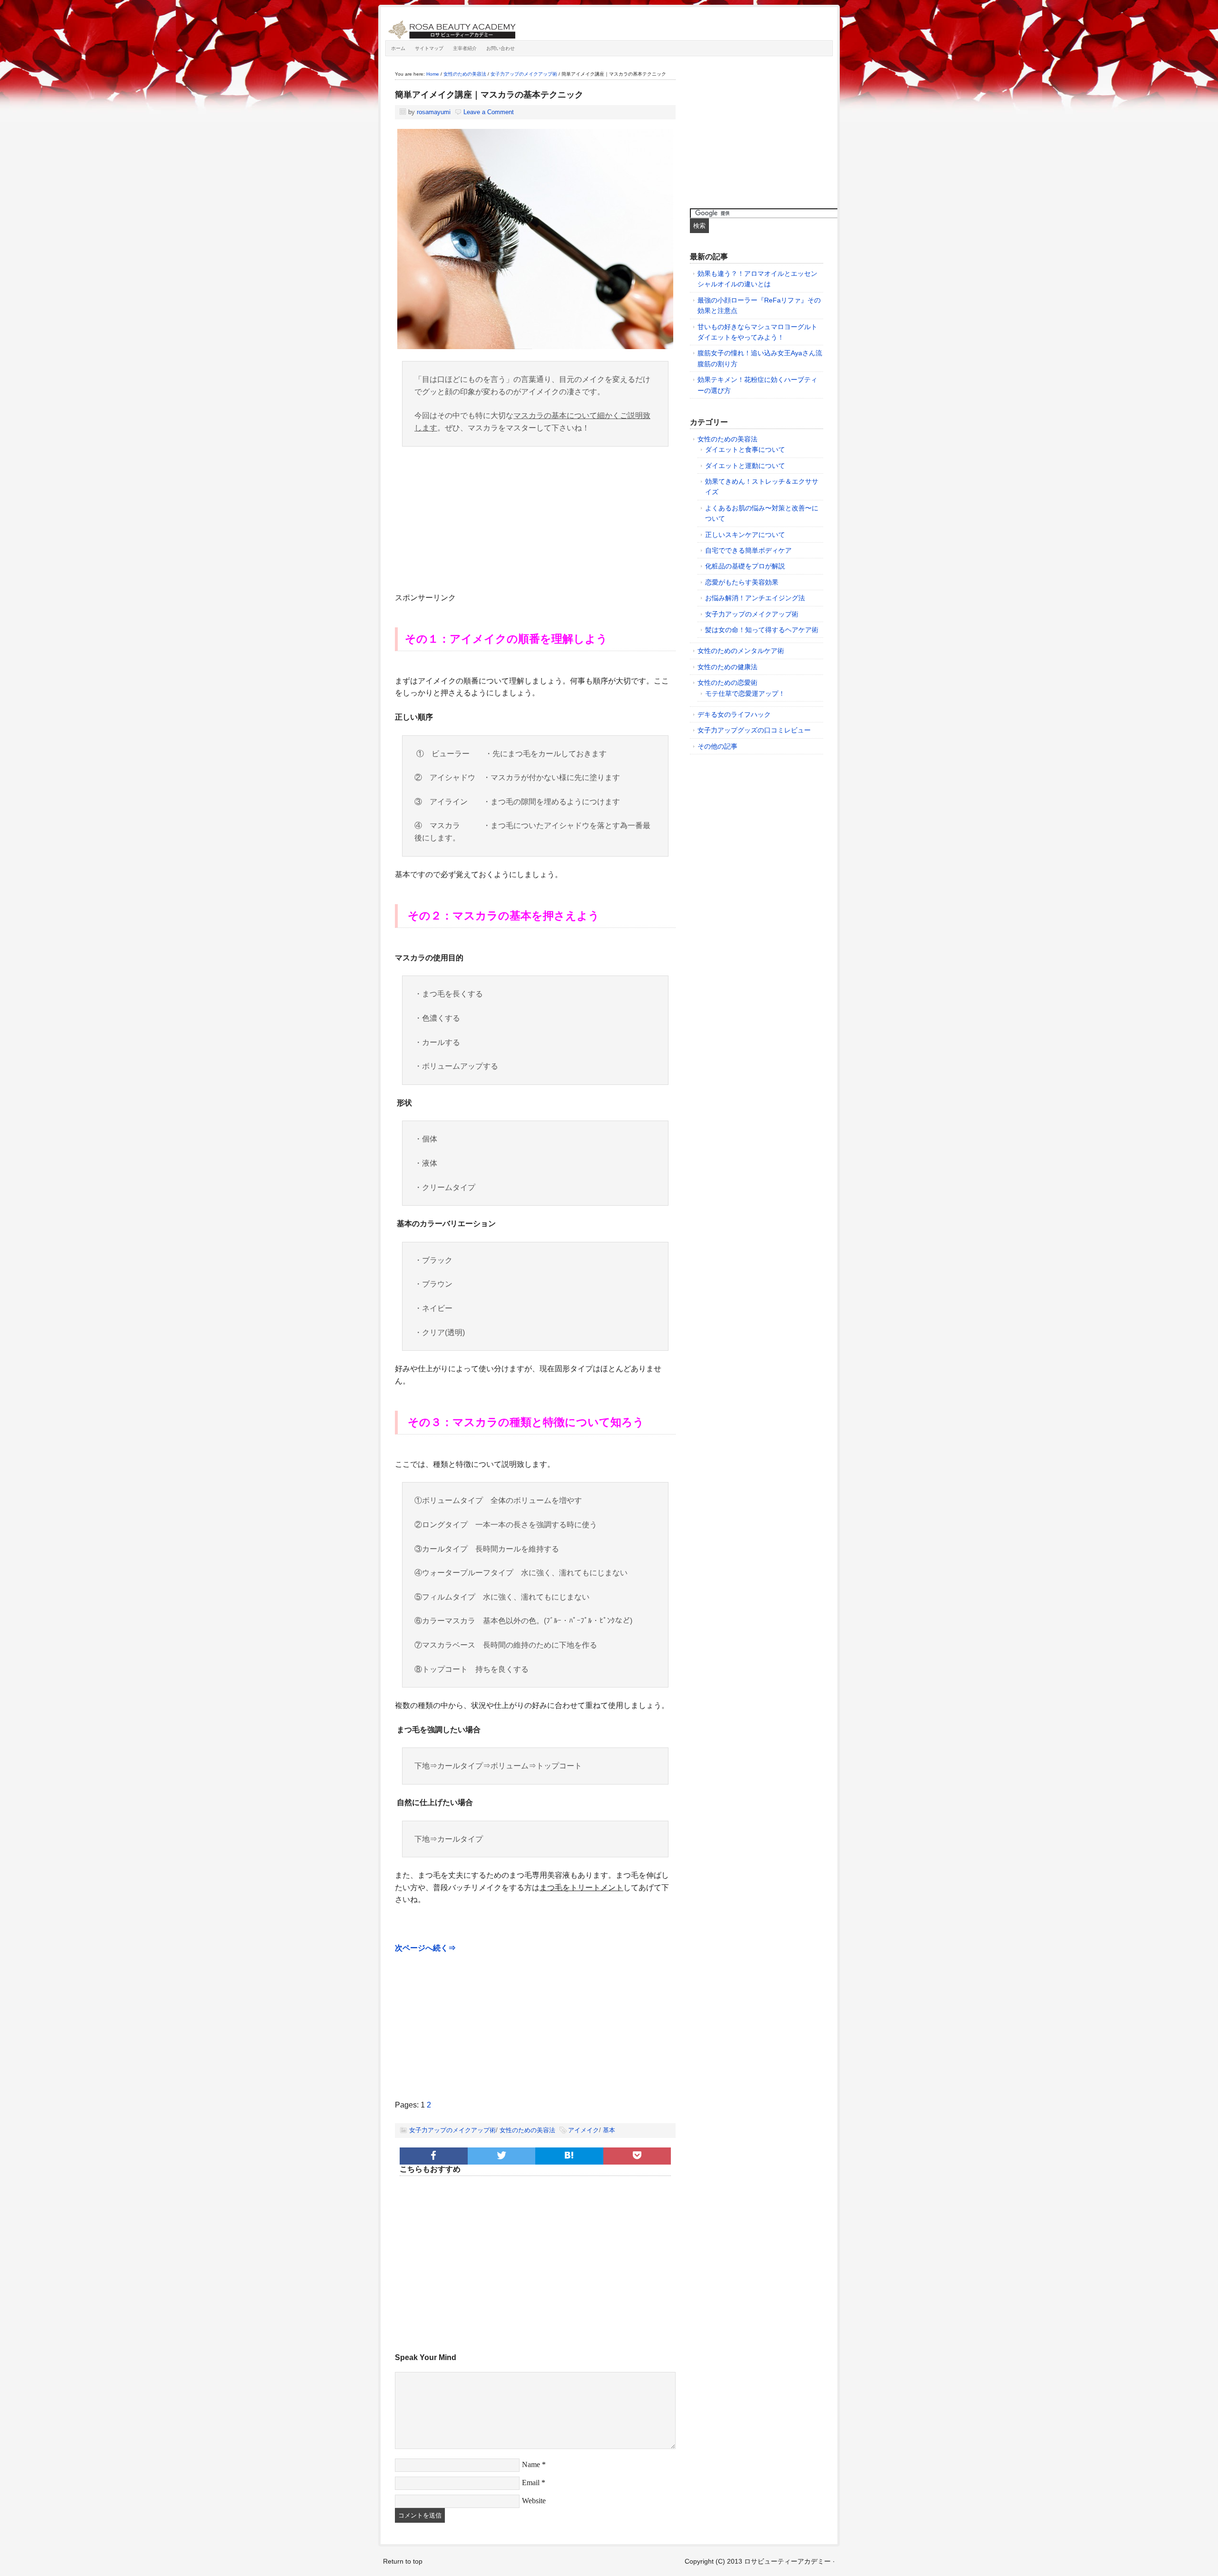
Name (531, 2464)
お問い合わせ (501, 48)
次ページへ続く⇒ (425, 1948)
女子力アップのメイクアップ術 (452, 2130)
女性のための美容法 (527, 2130)
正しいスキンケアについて (745, 535)
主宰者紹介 (465, 48)
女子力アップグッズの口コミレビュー (754, 730)
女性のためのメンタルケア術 (741, 651)
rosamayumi (434, 112)
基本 (609, 2130)
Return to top (403, 2561)
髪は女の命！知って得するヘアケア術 (762, 630)
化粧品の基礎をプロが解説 (745, 566)
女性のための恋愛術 (727, 683)
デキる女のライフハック (734, 714)
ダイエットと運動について (745, 466)
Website (534, 2501)
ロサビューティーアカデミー (492, 26)
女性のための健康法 (727, 667)
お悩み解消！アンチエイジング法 (755, 598)
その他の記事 (717, 746)
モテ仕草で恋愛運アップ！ (745, 693)
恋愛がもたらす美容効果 (742, 582)
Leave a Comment (489, 112)
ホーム (398, 48)
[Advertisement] (535, 525)
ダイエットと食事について (745, 449)
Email (531, 2483)
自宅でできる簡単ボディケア (748, 550)
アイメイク (584, 2130)
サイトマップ (429, 48)
